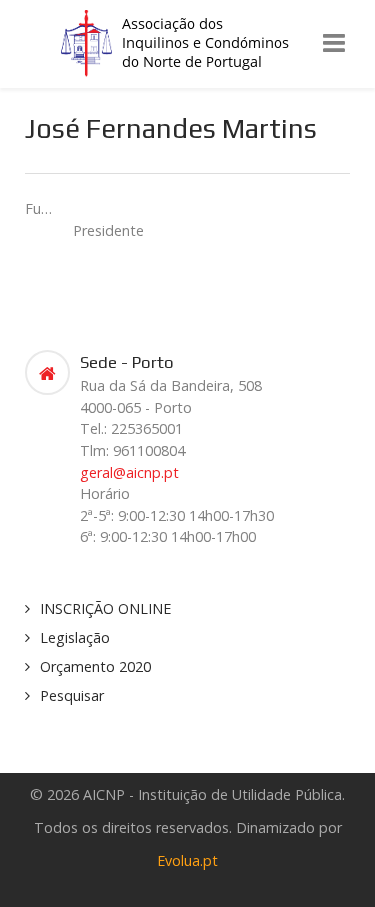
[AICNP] (188, 42)
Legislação (75, 637)
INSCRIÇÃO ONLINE (105, 608)
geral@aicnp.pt (129, 472)
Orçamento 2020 (95, 666)
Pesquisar (72, 695)
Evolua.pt (187, 860)
